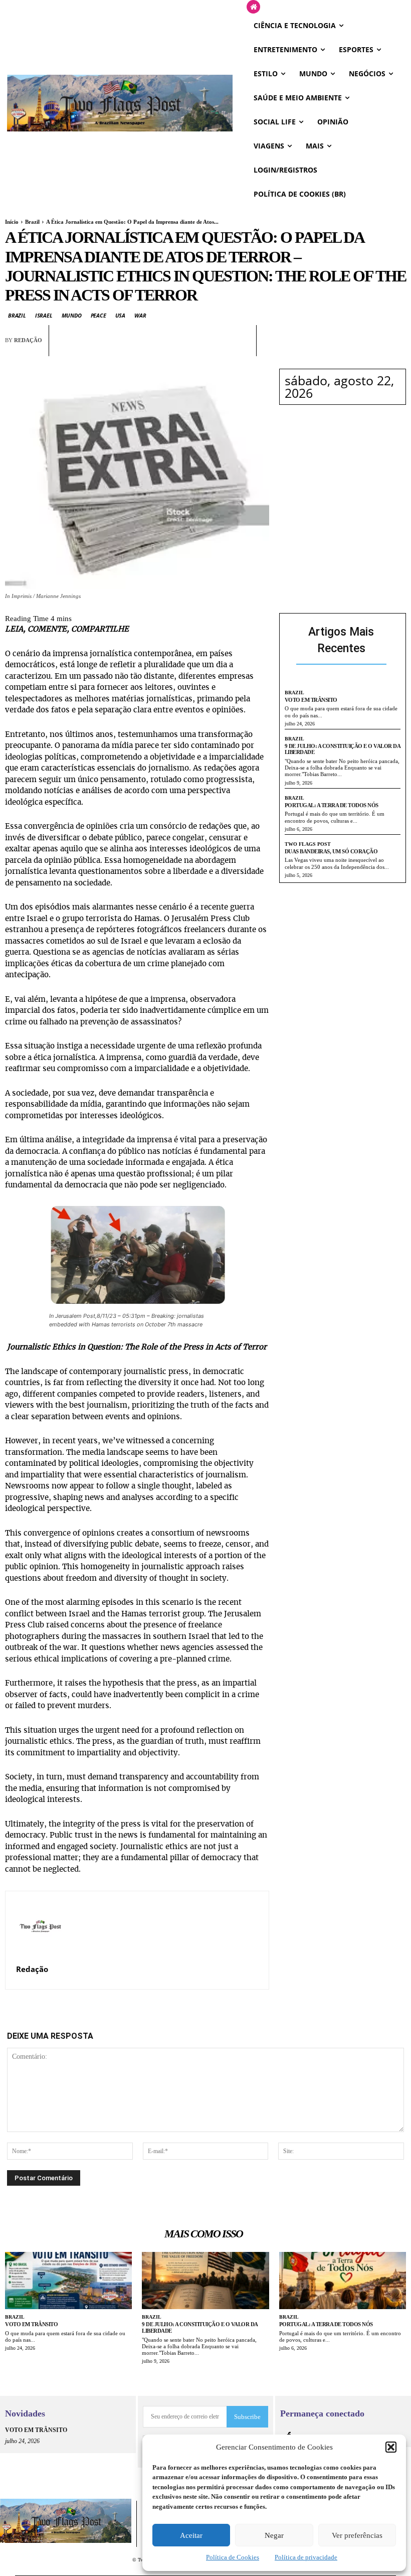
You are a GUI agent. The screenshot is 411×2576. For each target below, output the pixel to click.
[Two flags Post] (120, 103)
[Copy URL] (241, 349)
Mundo (72, 315)
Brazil (32, 222)
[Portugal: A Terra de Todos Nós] (343, 2281)
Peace (98, 315)
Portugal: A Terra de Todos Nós (332, 805)
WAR (140, 315)
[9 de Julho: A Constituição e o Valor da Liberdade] (205, 2281)
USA (120, 315)
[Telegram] (218, 349)
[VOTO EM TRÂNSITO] (68, 2281)
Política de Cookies (233, 2557)
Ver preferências (357, 2535)
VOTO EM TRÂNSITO (311, 700)
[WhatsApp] (172, 349)
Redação (28, 340)
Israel (44, 315)
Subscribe (247, 2417)
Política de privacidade (306, 2557)
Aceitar (191, 2535)
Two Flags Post (308, 844)
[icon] (253, 7)
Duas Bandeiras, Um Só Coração (331, 851)
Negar (274, 2535)
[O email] (195, 349)
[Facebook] (149, 349)
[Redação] (40, 1926)
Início (12, 222)
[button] (391, 2447)
